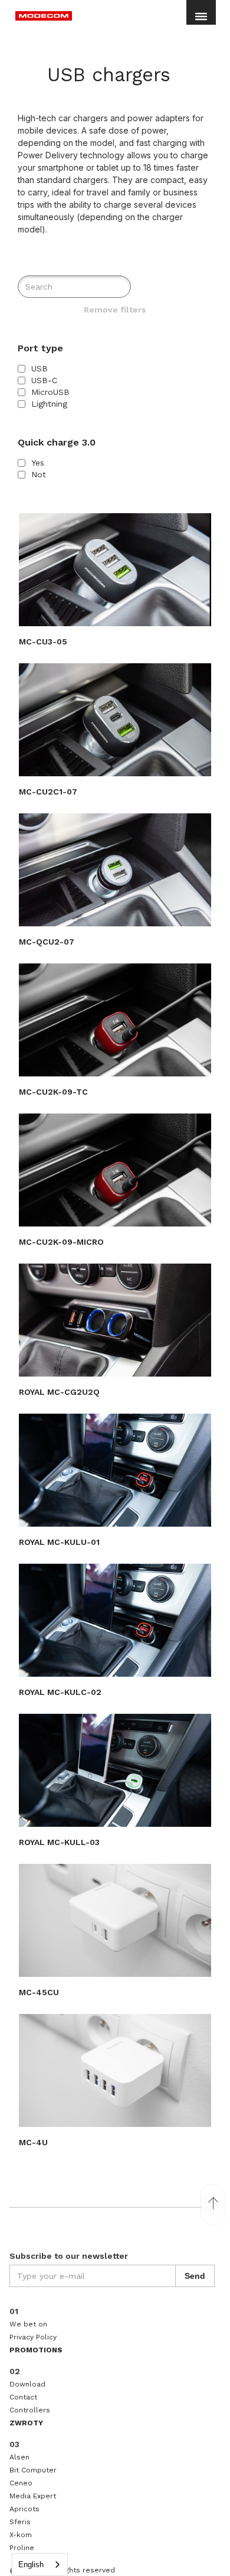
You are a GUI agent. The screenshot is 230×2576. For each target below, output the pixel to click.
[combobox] (40, 2565)
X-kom (21, 2535)
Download (27, 2384)
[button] (201, 21)
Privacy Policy (33, 2337)
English (31, 2565)
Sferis (20, 2522)
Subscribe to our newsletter (69, 2256)
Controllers (30, 2410)
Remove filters (115, 310)
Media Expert (33, 2496)
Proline (22, 2548)
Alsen (19, 2457)
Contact (23, 2397)
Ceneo (21, 2483)
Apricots (24, 2509)
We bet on (28, 2324)
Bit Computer (33, 2470)
